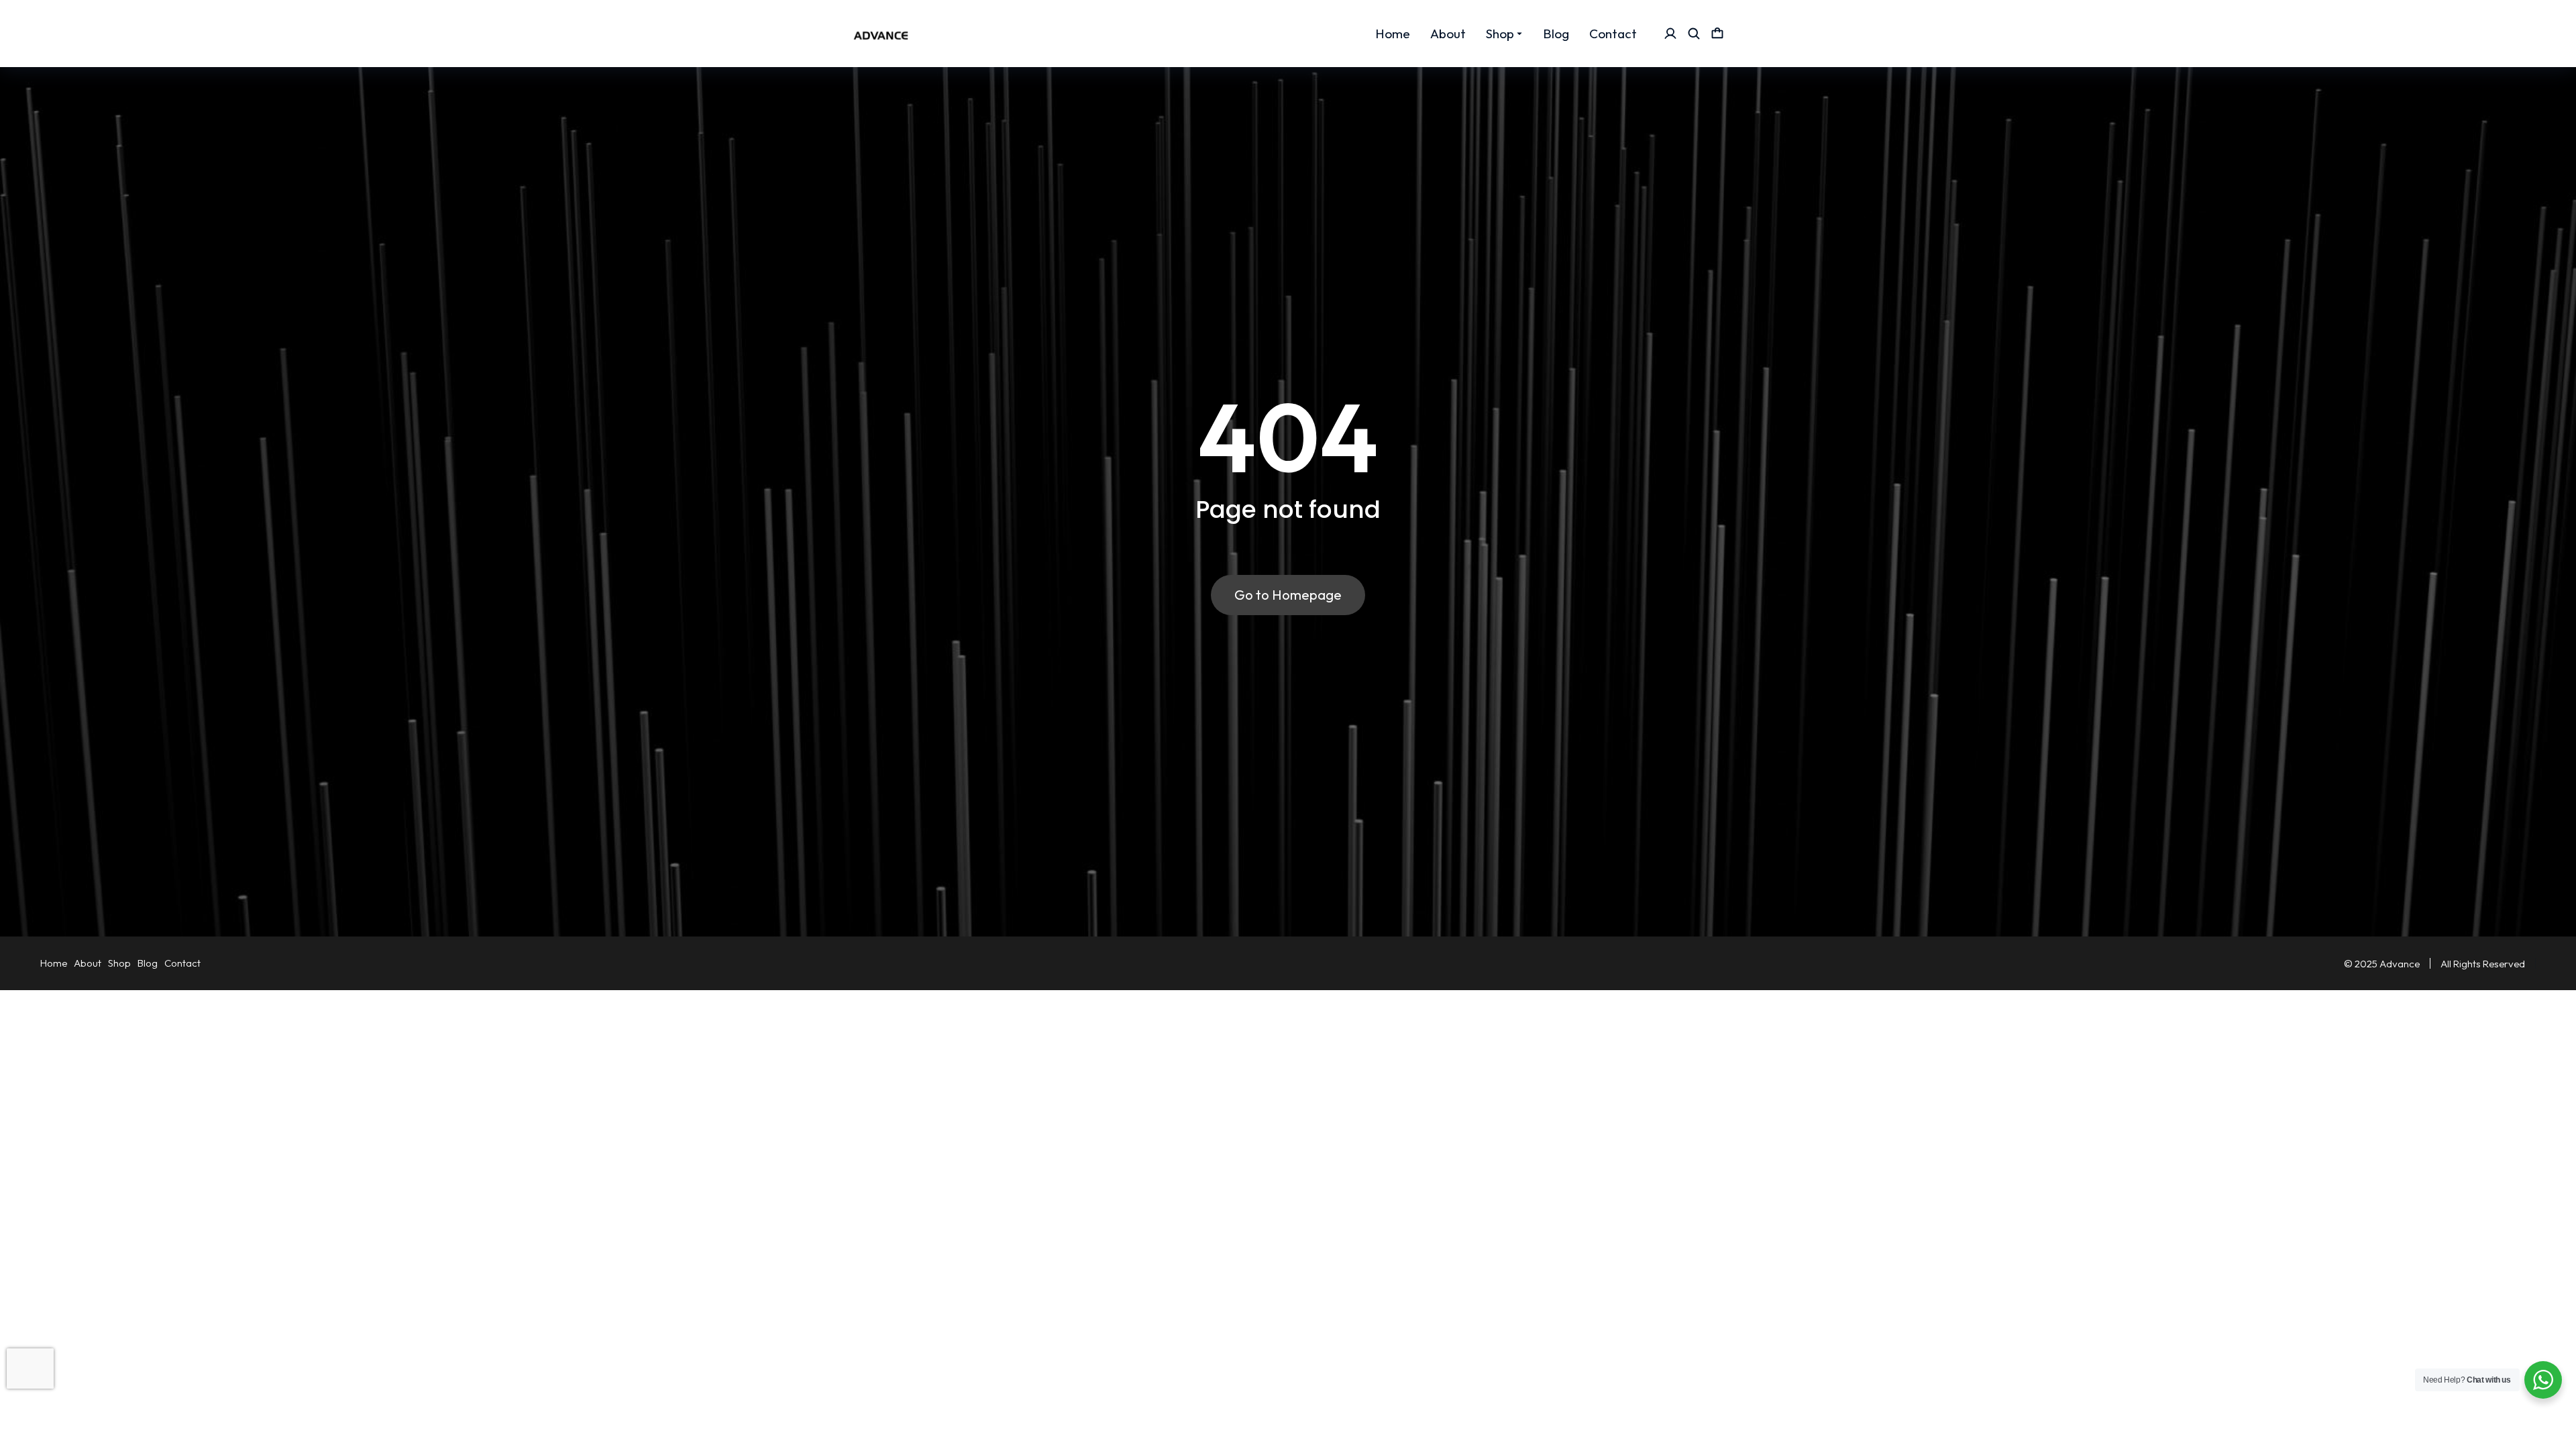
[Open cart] (1717, 34)
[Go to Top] (2547, 1420)
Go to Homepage (1288, 595)
